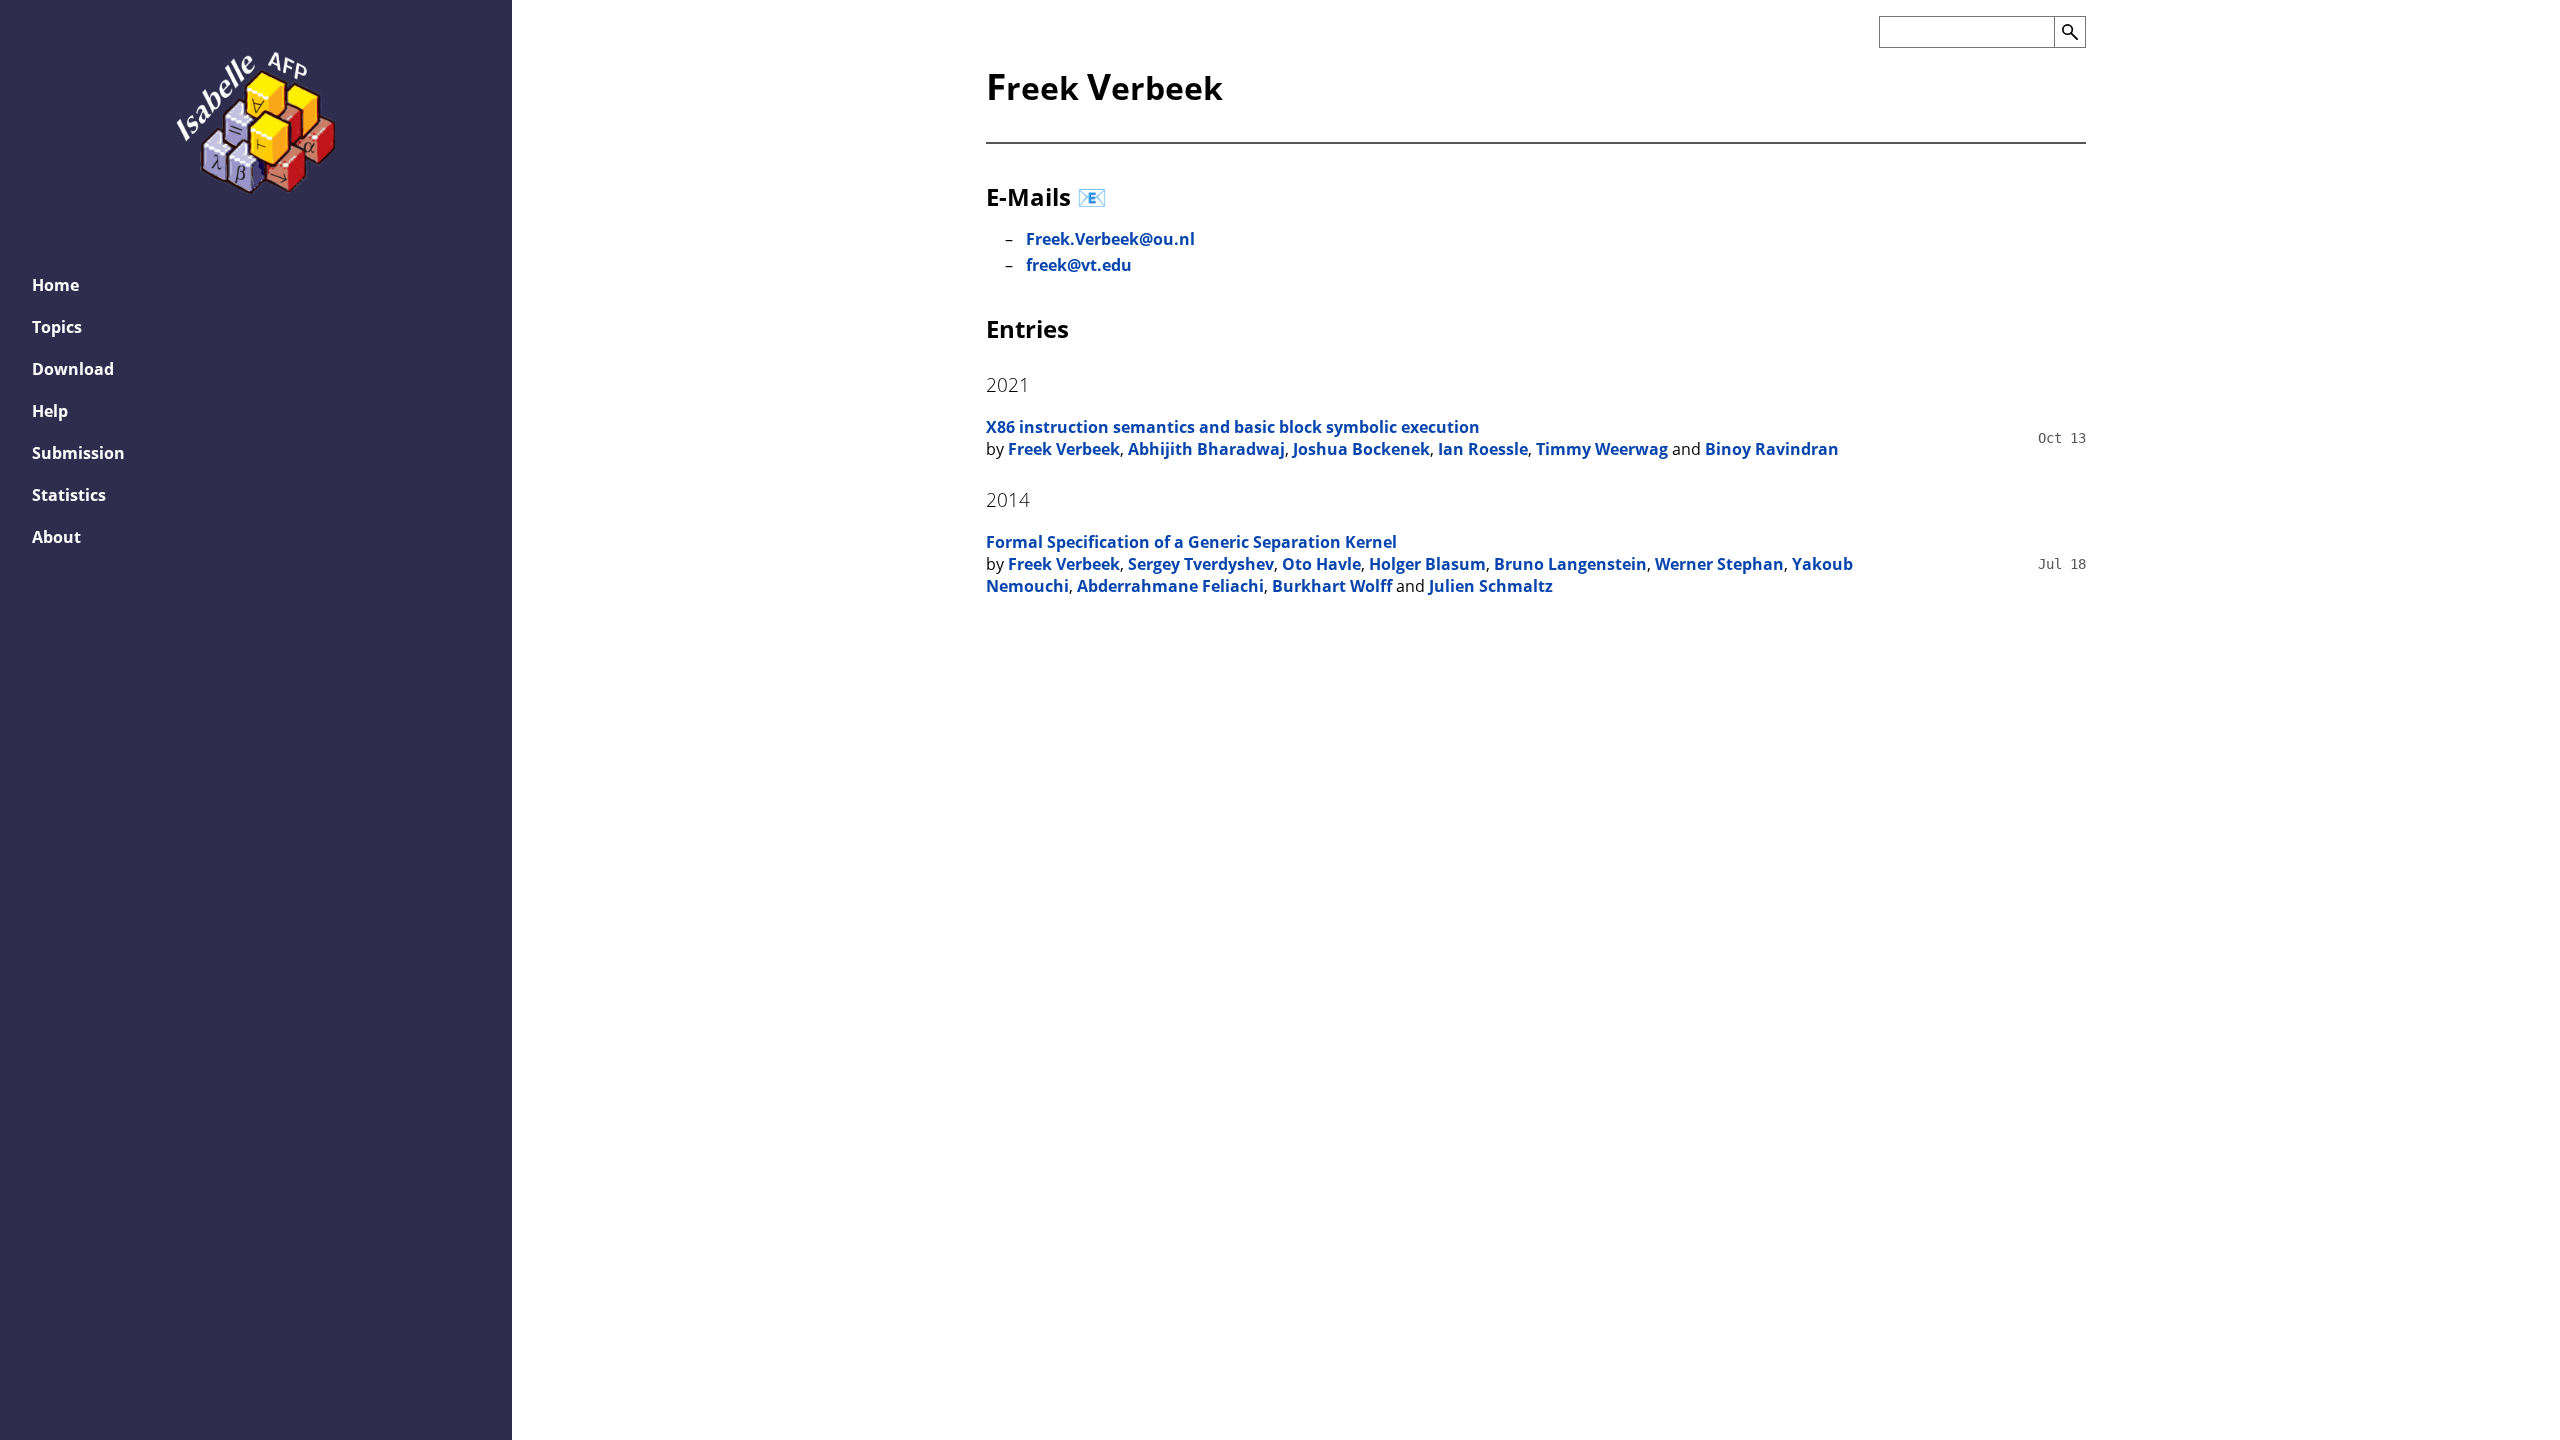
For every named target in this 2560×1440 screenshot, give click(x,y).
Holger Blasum (1427, 564)
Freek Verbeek (1064, 449)
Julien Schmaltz (1491, 586)
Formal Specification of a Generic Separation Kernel (1191, 542)
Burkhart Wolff (1332, 586)
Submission (78, 453)
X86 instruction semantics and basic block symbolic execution (1233, 427)
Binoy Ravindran (1772, 449)
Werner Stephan (1719, 564)
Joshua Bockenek (1361, 449)
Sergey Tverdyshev (1201, 564)
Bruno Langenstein (1570, 564)
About (56, 537)
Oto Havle (1321, 564)
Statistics (69, 495)
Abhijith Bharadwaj (1206, 449)
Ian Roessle (1483, 449)
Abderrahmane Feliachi (1170, 586)
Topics (57, 327)
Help (50, 411)
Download (73, 369)
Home (55, 285)
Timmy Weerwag (1602, 449)
